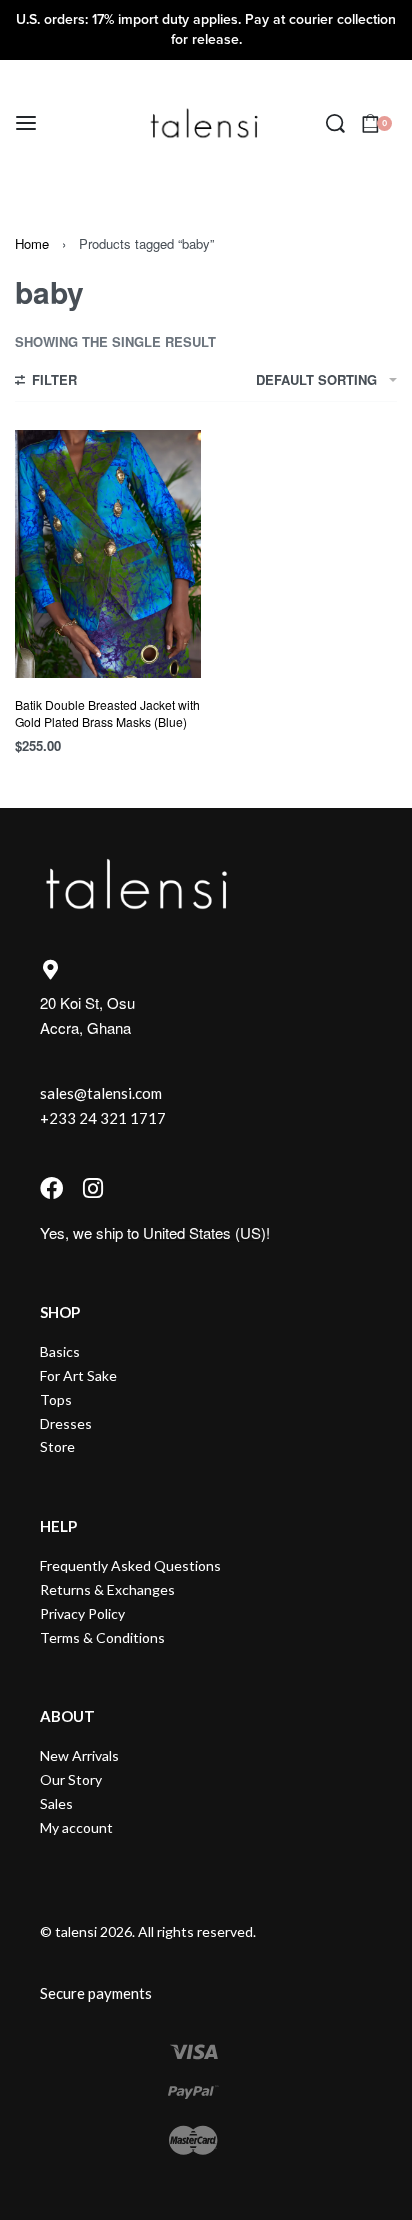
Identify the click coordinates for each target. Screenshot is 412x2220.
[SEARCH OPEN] (335, 123)
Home (32, 243)
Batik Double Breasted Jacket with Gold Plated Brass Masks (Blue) (107, 713)
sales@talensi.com (101, 1093)
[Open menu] (26, 123)
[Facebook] (51, 1188)
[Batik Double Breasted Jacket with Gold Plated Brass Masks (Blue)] (108, 554)
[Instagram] (92, 1188)
